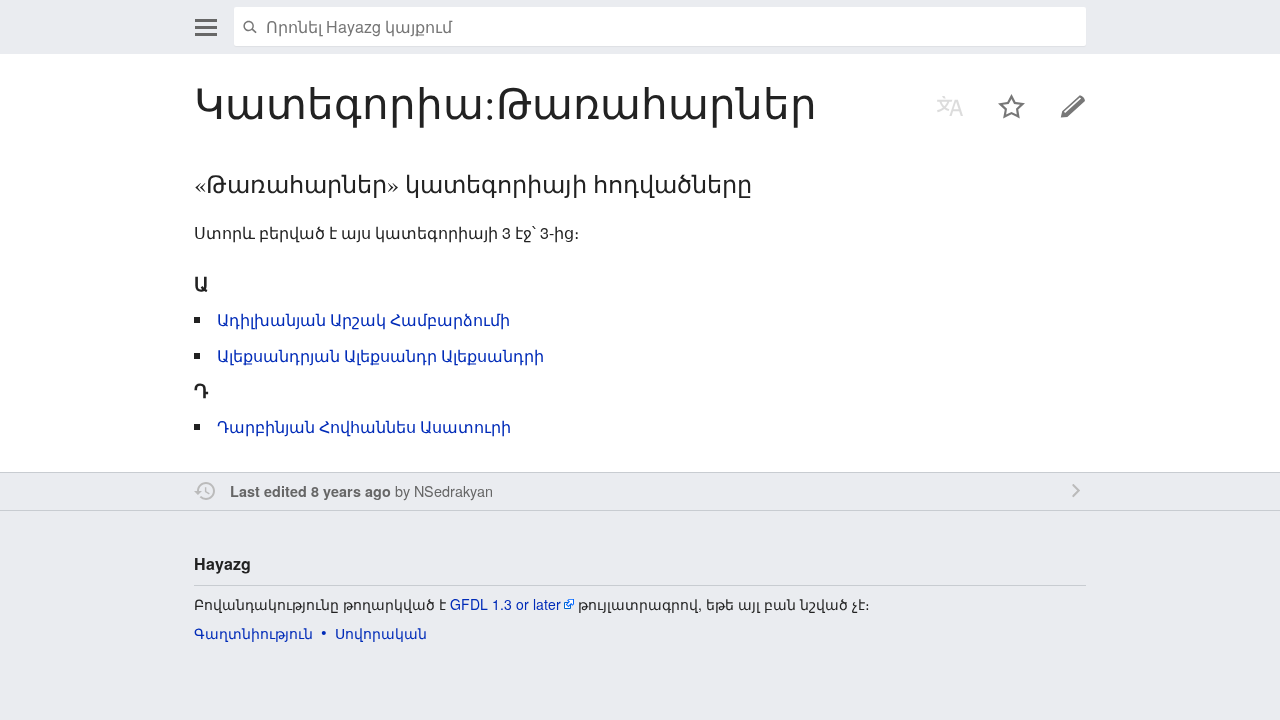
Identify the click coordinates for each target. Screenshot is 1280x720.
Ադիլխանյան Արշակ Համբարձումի (363, 319)
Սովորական (381, 633)
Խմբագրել (1073, 106)
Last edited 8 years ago (310, 491)
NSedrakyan (453, 490)
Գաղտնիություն (253, 633)
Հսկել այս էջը (1012, 106)
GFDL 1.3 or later (505, 604)
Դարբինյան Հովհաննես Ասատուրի (364, 426)
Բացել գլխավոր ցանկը (206, 27)
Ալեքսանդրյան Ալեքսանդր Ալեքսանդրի (380, 355)
